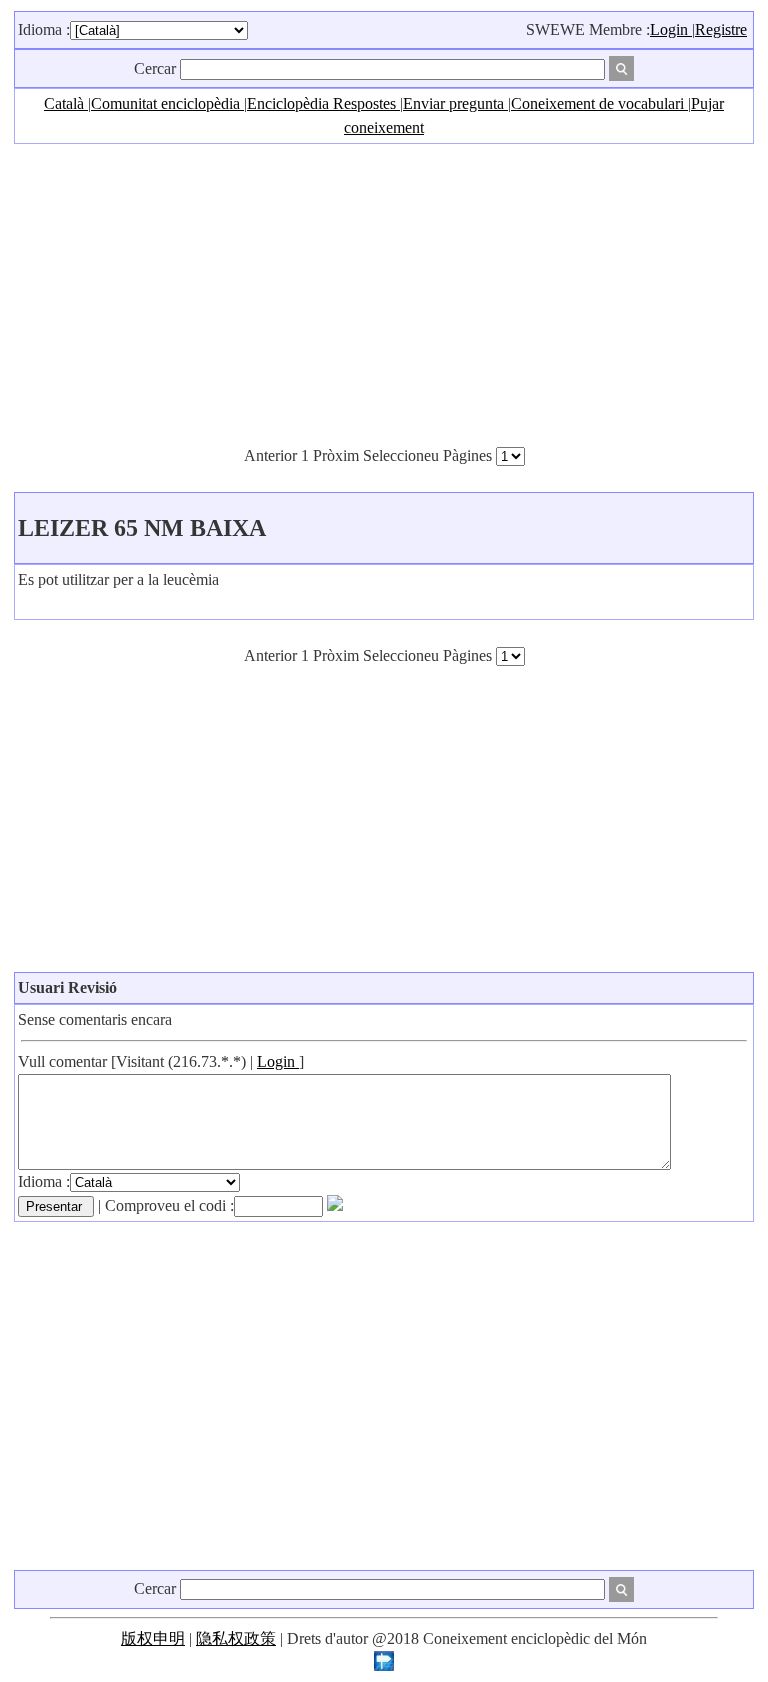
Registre (721, 29)
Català (66, 103)
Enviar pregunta (455, 103)
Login (671, 29)
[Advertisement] (384, 294)
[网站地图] (384, 1665)
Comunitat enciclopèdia (167, 103)
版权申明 (153, 1638)
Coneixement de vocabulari (599, 103)
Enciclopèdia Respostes (323, 103)
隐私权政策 (236, 1638)
